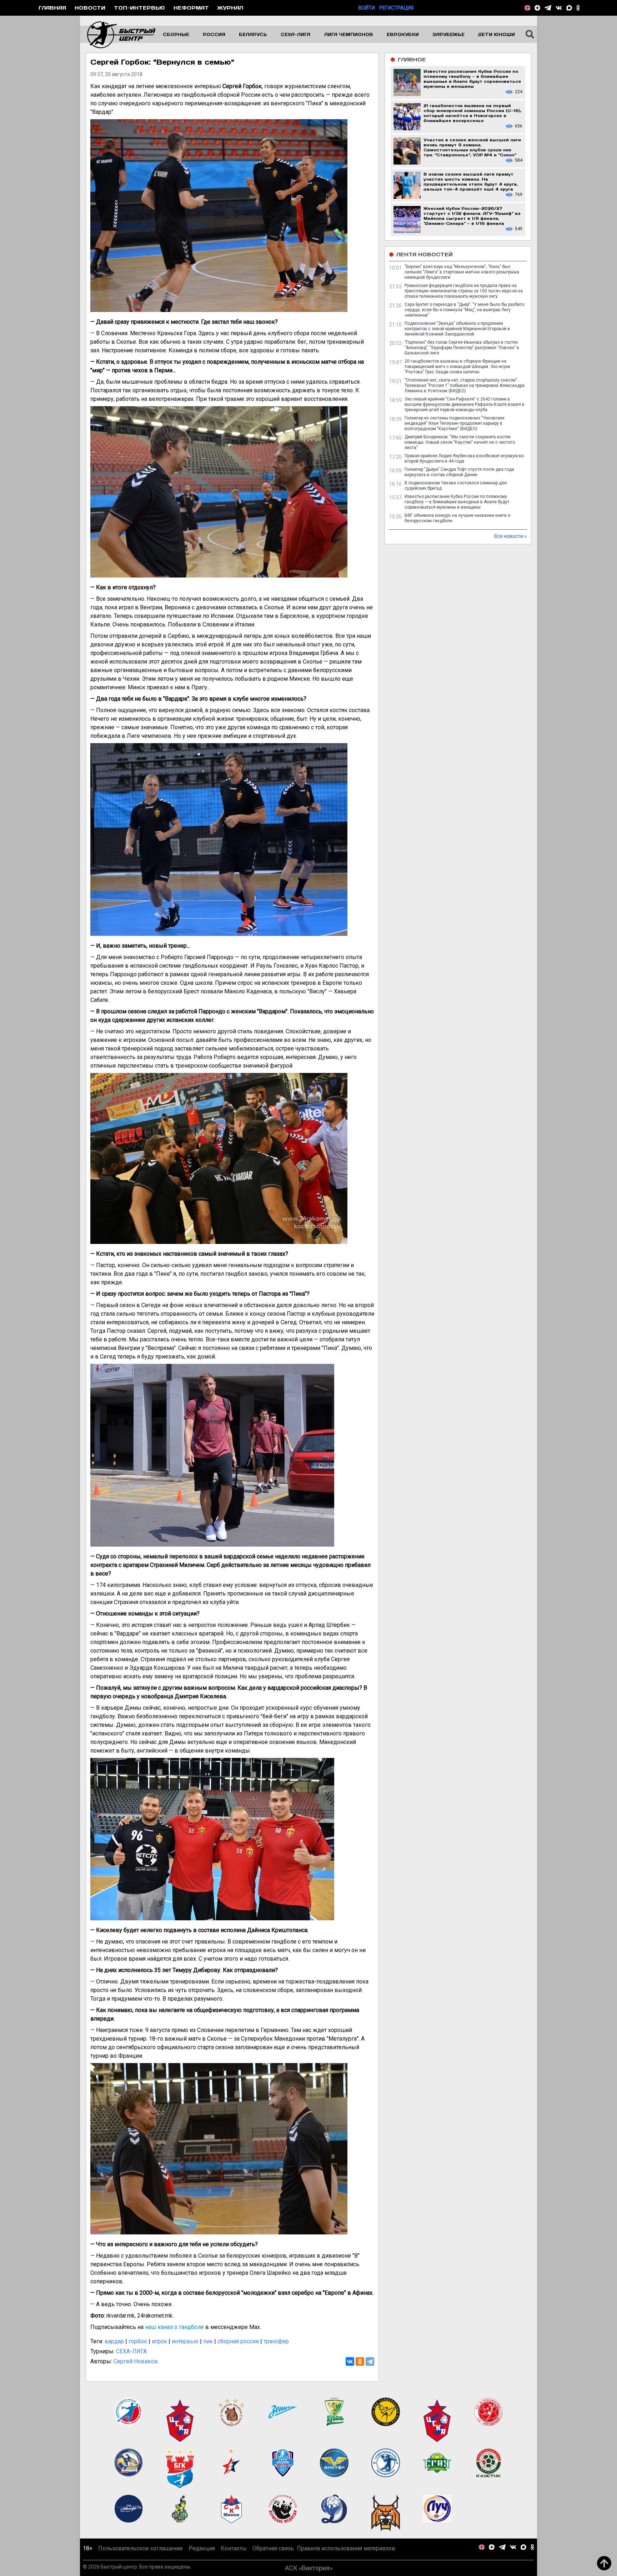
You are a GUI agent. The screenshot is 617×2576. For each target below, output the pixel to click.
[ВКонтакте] (350, 2361)
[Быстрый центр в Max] (569, 8)
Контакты (234, 2548)
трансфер (276, 2341)
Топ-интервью (139, 8)
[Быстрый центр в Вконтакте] (559, 8)
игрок (159, 2341)
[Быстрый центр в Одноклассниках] (578, 8)
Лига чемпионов (349, 34)
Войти (367, 8)
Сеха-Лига (295, 34)
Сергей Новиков (136, 2361)
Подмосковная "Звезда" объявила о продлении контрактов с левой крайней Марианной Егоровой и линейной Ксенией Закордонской (457, 329)
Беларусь (253, 34)
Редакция (202, 2548)
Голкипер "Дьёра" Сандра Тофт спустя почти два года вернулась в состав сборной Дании (459, 472)
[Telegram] (370, 2361)
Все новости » (510, 536)
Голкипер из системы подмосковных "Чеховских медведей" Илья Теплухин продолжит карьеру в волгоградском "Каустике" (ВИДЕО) (455, 423)
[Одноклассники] (360, 2361)
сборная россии (238, 2341)
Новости (90, 8)
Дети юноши (496, 34)
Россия (214, 34)
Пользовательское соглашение (141, 2548)
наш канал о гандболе (174, 2327)
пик (208, 2341)
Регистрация (396, 8)
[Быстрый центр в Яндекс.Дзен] (537, 8)
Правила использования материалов (346, 2548)
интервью (185, 2341)
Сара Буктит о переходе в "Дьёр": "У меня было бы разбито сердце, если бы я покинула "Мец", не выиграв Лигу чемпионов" (464, 310)
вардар (114, 2341)
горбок (138, 2341)
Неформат (191, 8)
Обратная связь (273, 2548)
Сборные (176, 34)
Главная (52, 8)
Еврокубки (403, 34)
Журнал (230, 8)
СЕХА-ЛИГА (131, 2351)
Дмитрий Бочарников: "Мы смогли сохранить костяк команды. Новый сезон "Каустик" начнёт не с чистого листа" (460, 442)
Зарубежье (448, 34)
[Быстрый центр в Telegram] (548, 8)
